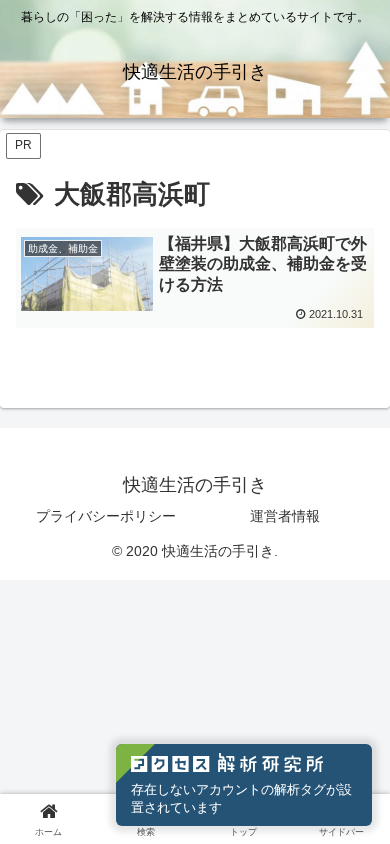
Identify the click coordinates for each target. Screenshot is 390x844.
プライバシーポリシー (106, 516)
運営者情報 (285, 516)
